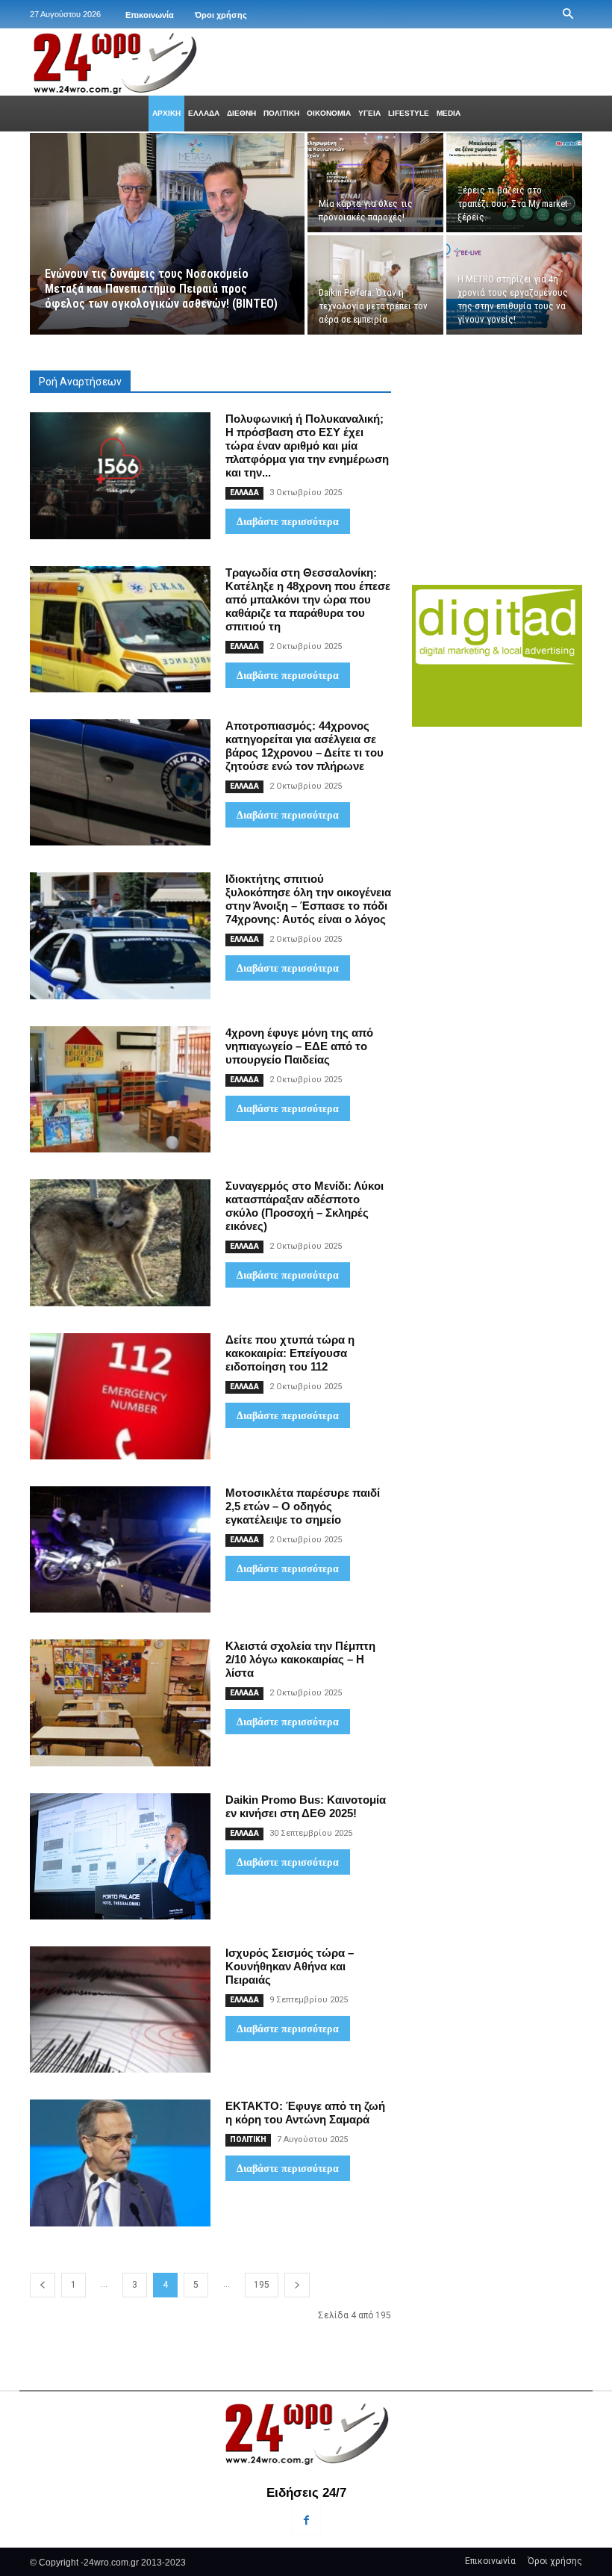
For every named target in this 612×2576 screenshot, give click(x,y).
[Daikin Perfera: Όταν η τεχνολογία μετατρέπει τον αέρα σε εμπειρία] (375, 285)
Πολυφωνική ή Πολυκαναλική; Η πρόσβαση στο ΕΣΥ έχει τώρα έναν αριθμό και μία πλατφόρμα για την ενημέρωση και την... (307, 446)
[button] (568, 14)
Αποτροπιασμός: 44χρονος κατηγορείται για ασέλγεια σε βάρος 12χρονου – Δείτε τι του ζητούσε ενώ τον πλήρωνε (305, 746)
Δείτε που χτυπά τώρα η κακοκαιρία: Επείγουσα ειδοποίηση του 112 (290, 1353)
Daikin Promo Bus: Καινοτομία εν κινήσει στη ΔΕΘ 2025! (306, 1806)
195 (262, 2285)
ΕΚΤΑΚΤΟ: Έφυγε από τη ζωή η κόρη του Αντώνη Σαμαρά (305, 2113)
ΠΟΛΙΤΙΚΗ (248, 2139)
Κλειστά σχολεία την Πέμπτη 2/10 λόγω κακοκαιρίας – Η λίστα (300, 1659)
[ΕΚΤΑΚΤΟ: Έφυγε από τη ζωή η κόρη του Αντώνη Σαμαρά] (120, 2163)
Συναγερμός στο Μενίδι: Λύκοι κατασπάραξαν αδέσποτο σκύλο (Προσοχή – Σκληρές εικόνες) (305, 1206)
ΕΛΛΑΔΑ (244, 493)
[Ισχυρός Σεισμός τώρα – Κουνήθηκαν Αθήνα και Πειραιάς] (120, 2009)
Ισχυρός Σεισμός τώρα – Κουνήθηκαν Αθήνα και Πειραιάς (290, 1966)
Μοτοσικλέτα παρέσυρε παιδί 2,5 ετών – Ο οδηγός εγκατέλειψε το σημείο (303, 1506)
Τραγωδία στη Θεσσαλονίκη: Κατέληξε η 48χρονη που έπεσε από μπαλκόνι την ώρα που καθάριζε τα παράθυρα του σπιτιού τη (308, 599)
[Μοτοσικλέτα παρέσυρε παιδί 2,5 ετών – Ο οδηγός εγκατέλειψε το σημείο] (120, 1549)
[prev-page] (43, 2285)
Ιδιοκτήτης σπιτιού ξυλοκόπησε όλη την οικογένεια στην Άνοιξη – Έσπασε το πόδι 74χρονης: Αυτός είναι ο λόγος (308, 899)
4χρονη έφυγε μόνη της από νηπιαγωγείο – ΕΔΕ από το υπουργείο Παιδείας (299, 1046)
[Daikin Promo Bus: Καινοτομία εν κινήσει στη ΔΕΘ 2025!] (120, 1856)
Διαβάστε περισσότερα (288, 521)
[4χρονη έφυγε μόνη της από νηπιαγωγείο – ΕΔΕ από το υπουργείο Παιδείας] (120, 1089)
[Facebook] (306, 2520)
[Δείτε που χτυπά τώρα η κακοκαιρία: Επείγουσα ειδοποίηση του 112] (120, 1396)
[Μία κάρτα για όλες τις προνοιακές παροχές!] (375, 183)
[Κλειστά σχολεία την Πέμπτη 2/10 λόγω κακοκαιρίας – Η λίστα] (120, 1703)
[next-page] (297, 2285)
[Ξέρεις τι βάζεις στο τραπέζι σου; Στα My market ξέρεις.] (514, 183)
